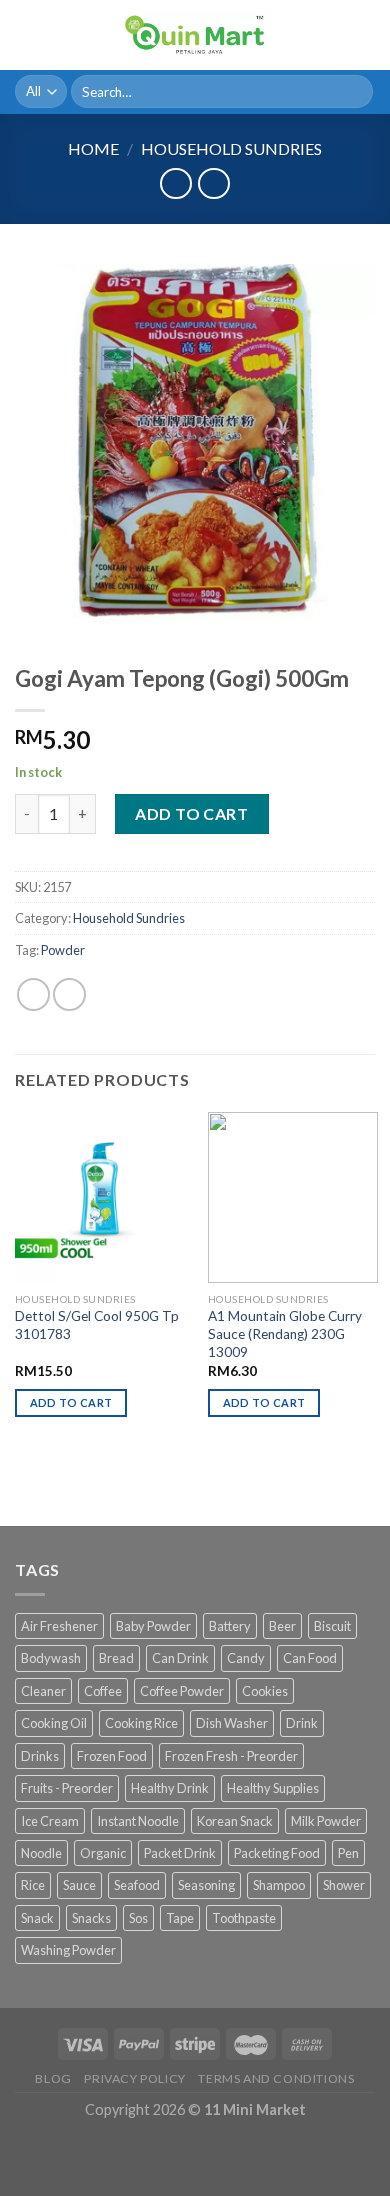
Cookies (265, 1691)
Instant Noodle (138, 1821)
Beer (282, 1626)
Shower (344, 1885)
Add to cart (191, 813)
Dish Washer (232, 1723)
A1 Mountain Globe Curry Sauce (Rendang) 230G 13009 (285, 1333)
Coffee (103, 1691)
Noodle (41, 1853)
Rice (33, 1885)
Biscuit (332, 1626)
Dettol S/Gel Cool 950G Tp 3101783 (97, 1325)
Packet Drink (180, 1853)
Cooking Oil (54, 1723)
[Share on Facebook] (69, 994)
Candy (246, 1658)
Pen (348, 1853)
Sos (138, 1918)
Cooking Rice (141, 1723)
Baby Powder (153, 1626)
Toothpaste (244, 1918)
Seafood (137, 1885)
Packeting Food (277, 1853)
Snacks (91, 1918)
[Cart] (365, 35)
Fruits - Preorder (67, 1788)
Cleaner (43, 1691)
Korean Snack (235, 1821)
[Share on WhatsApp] (33, 994)
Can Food (310, 1658)
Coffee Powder (182, 1691)
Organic (103, 1853)
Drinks (40, 1756)
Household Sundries (231, 148)
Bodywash (51, 1658)
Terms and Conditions (276, 2078)
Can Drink (180, 1658)
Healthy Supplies (273, 1788)
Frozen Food (112, 1756)
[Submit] (354, 92)
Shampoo (279, 1885)
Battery (230, 1626)
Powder (63, 950)
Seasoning (206, 1885)
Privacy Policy (135, 2078)
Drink (302, 1723)
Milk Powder (326, 1821)
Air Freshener (59, 1626)
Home (93, 148)
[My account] (331, 35)
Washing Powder (68, 1950)
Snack (37, 1918)
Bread (116, 1658)
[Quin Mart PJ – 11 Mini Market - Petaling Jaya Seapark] (195, 35)
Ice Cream (50, 1821)
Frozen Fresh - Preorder (231, 1756)
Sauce (79, 1885)
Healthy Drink (170, 1788)
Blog (53, 2078)
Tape (180, 1918)
